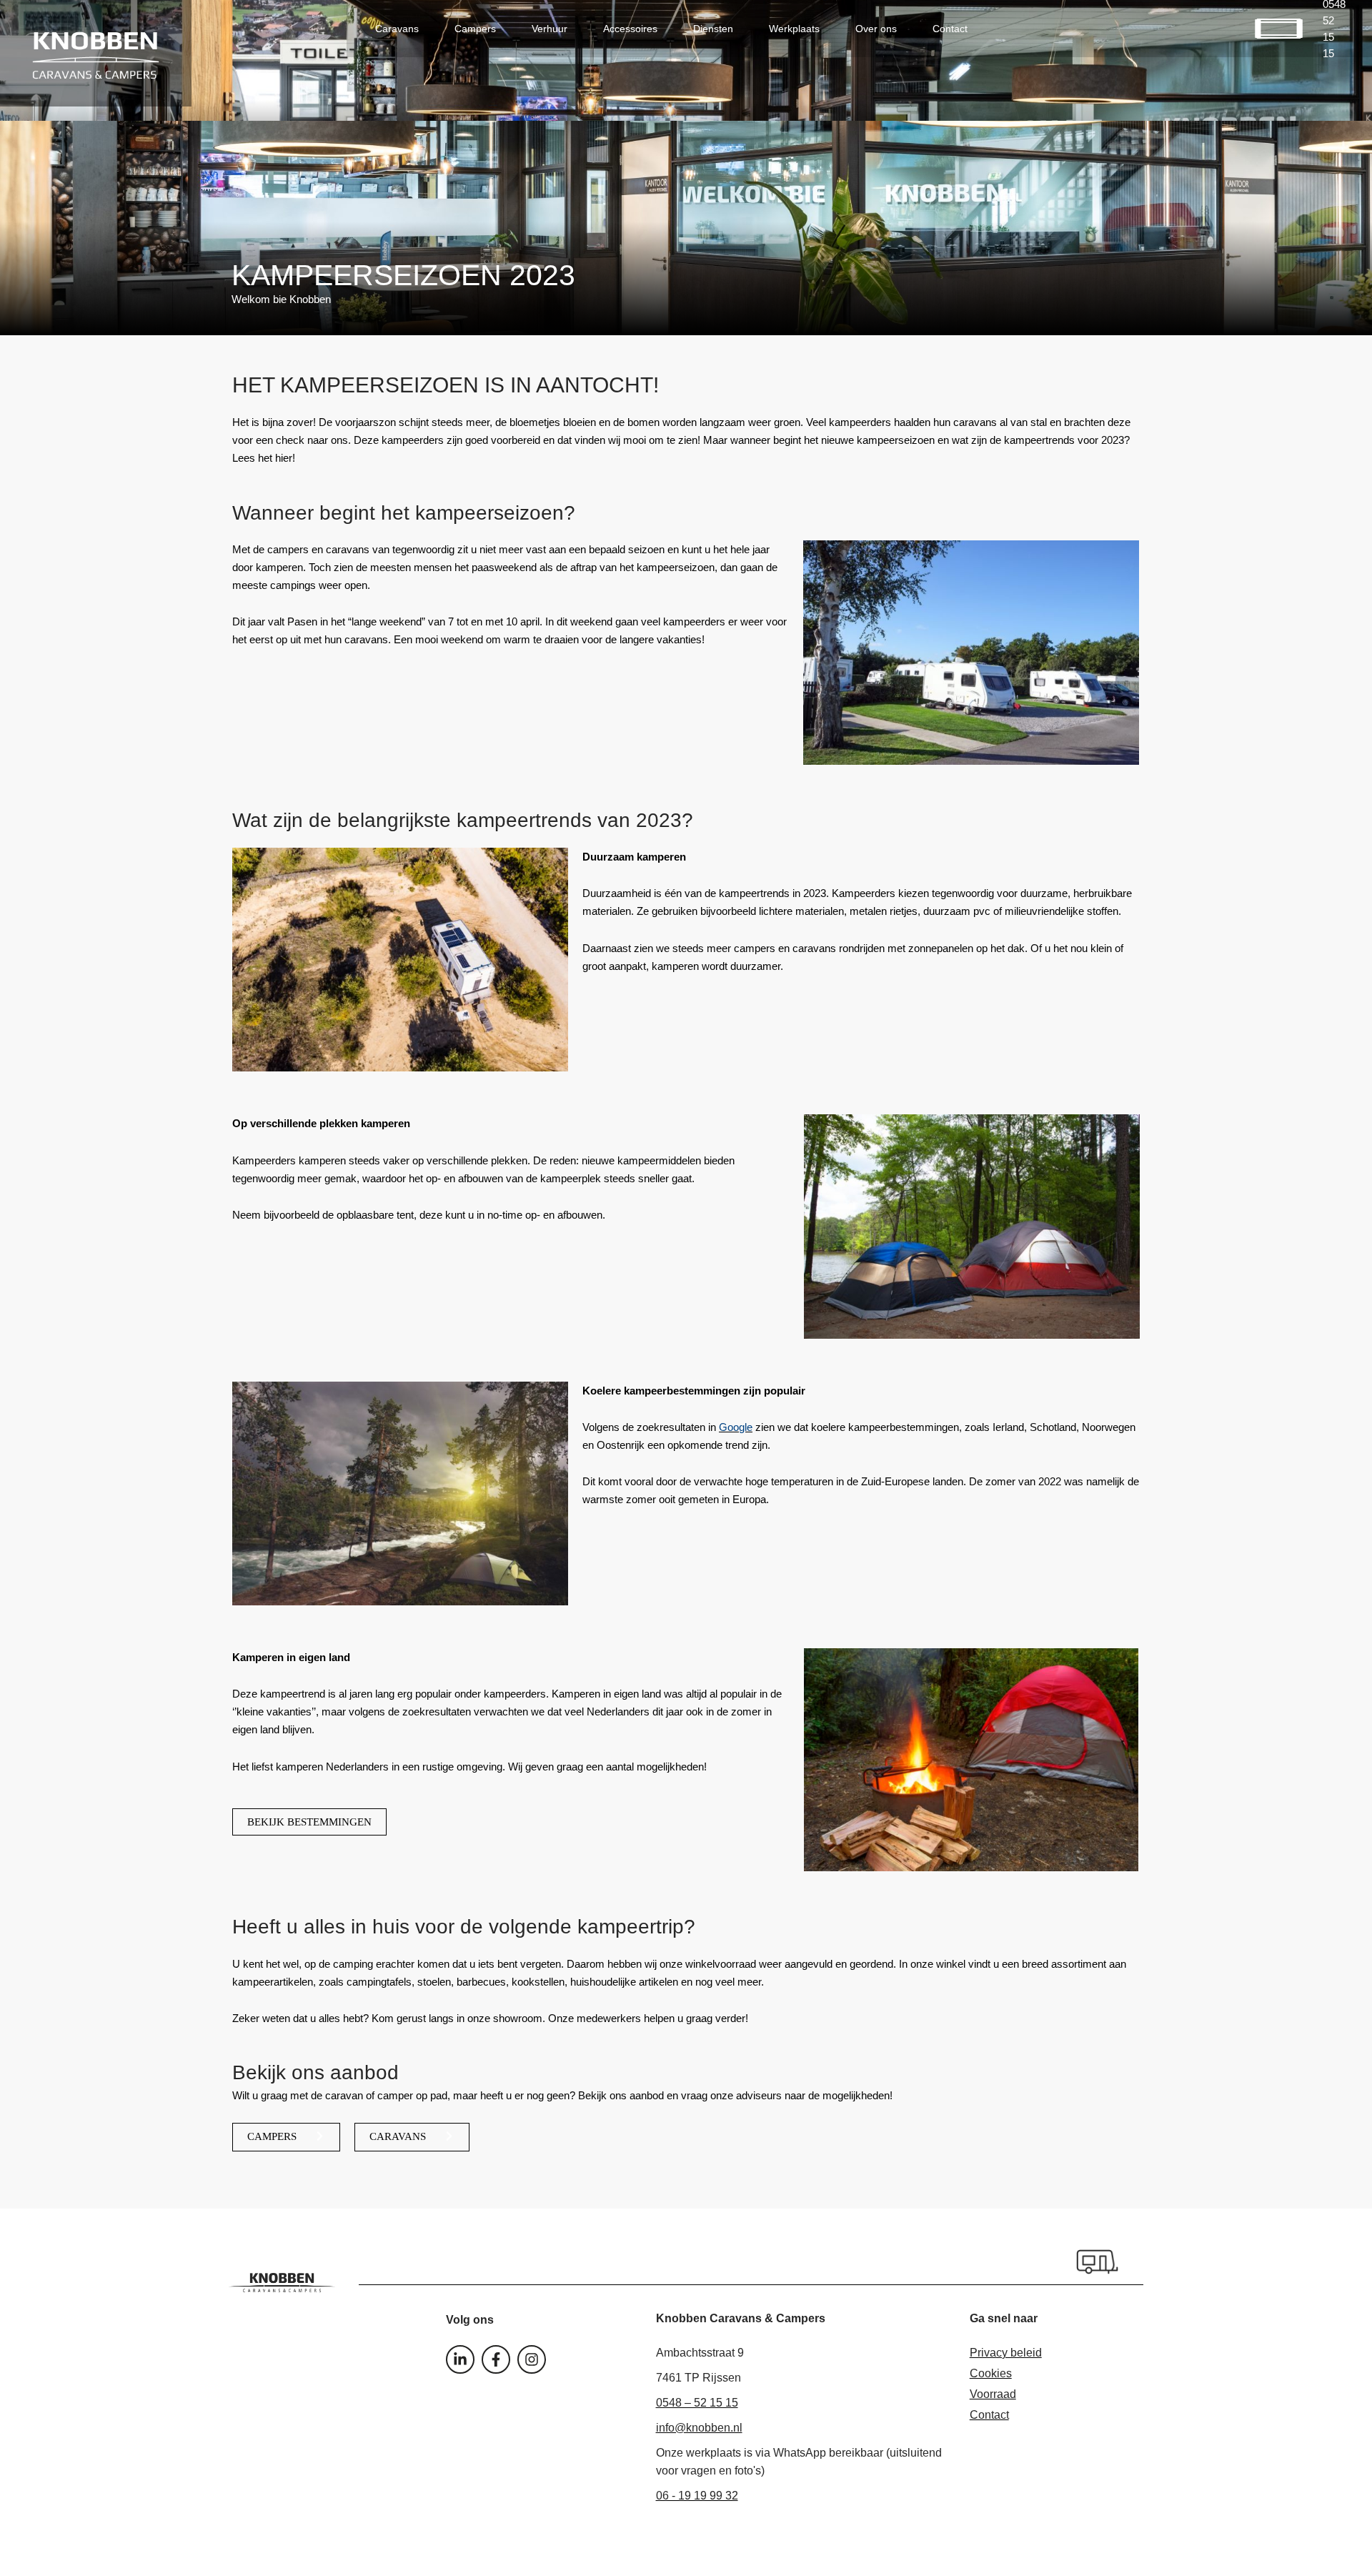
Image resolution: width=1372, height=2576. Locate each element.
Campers (475, 29)
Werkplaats (794, 29)
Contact (950, 29)
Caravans (397, 29)
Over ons (876, 29)
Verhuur (550, 29)
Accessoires (630, 29)
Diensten (713, 29)
